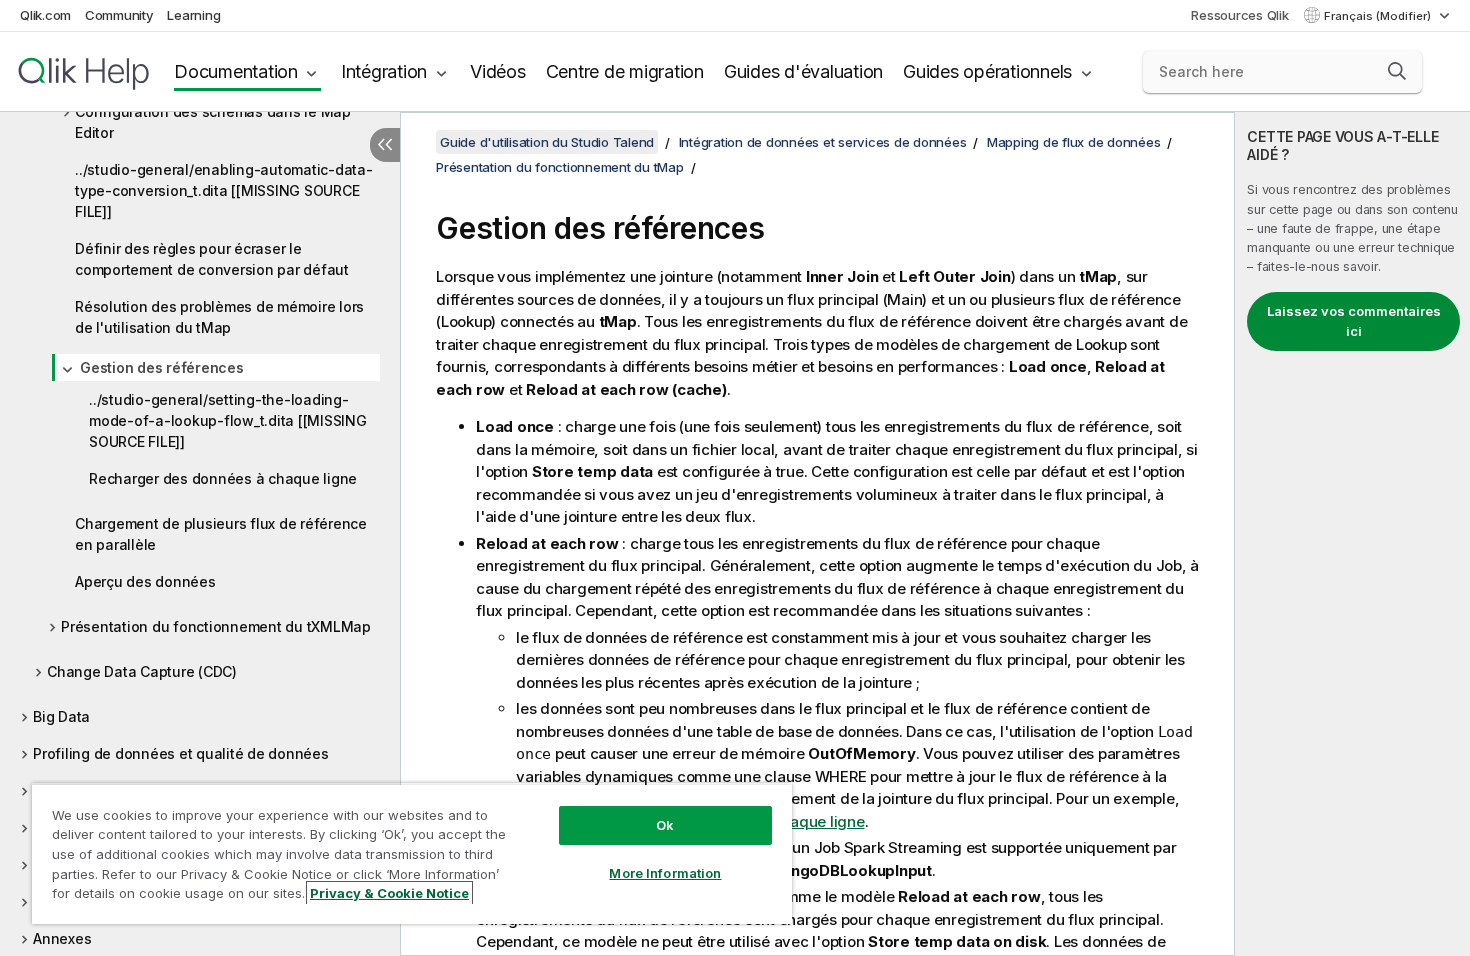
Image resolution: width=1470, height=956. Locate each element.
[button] (1397, 71)
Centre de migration (625, 71)
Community (119, 15)
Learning (193, 15)
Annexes (62, 938)
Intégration (384, 71)
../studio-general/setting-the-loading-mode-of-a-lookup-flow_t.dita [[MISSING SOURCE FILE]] (228, 420)
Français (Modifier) (1379, 16)
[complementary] (1352, 534)
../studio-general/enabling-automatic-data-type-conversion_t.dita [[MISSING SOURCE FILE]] (224, 190)
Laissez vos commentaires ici (1354, 321)
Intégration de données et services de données (823, 142)
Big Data (61, 716)
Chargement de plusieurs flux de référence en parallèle (221, 534)
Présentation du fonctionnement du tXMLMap (216, 626)
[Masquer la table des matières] (385, 145)
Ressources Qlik (1239, 15)
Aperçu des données (145, 581)
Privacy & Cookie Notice (389, 893)
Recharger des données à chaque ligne (223, 478)
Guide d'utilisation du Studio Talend (547, 142)
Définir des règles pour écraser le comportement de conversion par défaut (212, 259)
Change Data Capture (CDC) (142, 671)
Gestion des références (162, 367)
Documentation (236, 71)
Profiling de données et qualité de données (181, 753)
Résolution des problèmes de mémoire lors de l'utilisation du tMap (219, 317)
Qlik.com (45, 15)
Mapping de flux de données (1074, 142)
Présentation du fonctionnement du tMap (560, 167)
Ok (665, 825)
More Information (665, 873)
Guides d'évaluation (803, 71)
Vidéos (498, 71)
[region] (412, 853)
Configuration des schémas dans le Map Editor (213, 122)
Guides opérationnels (987, 71)
